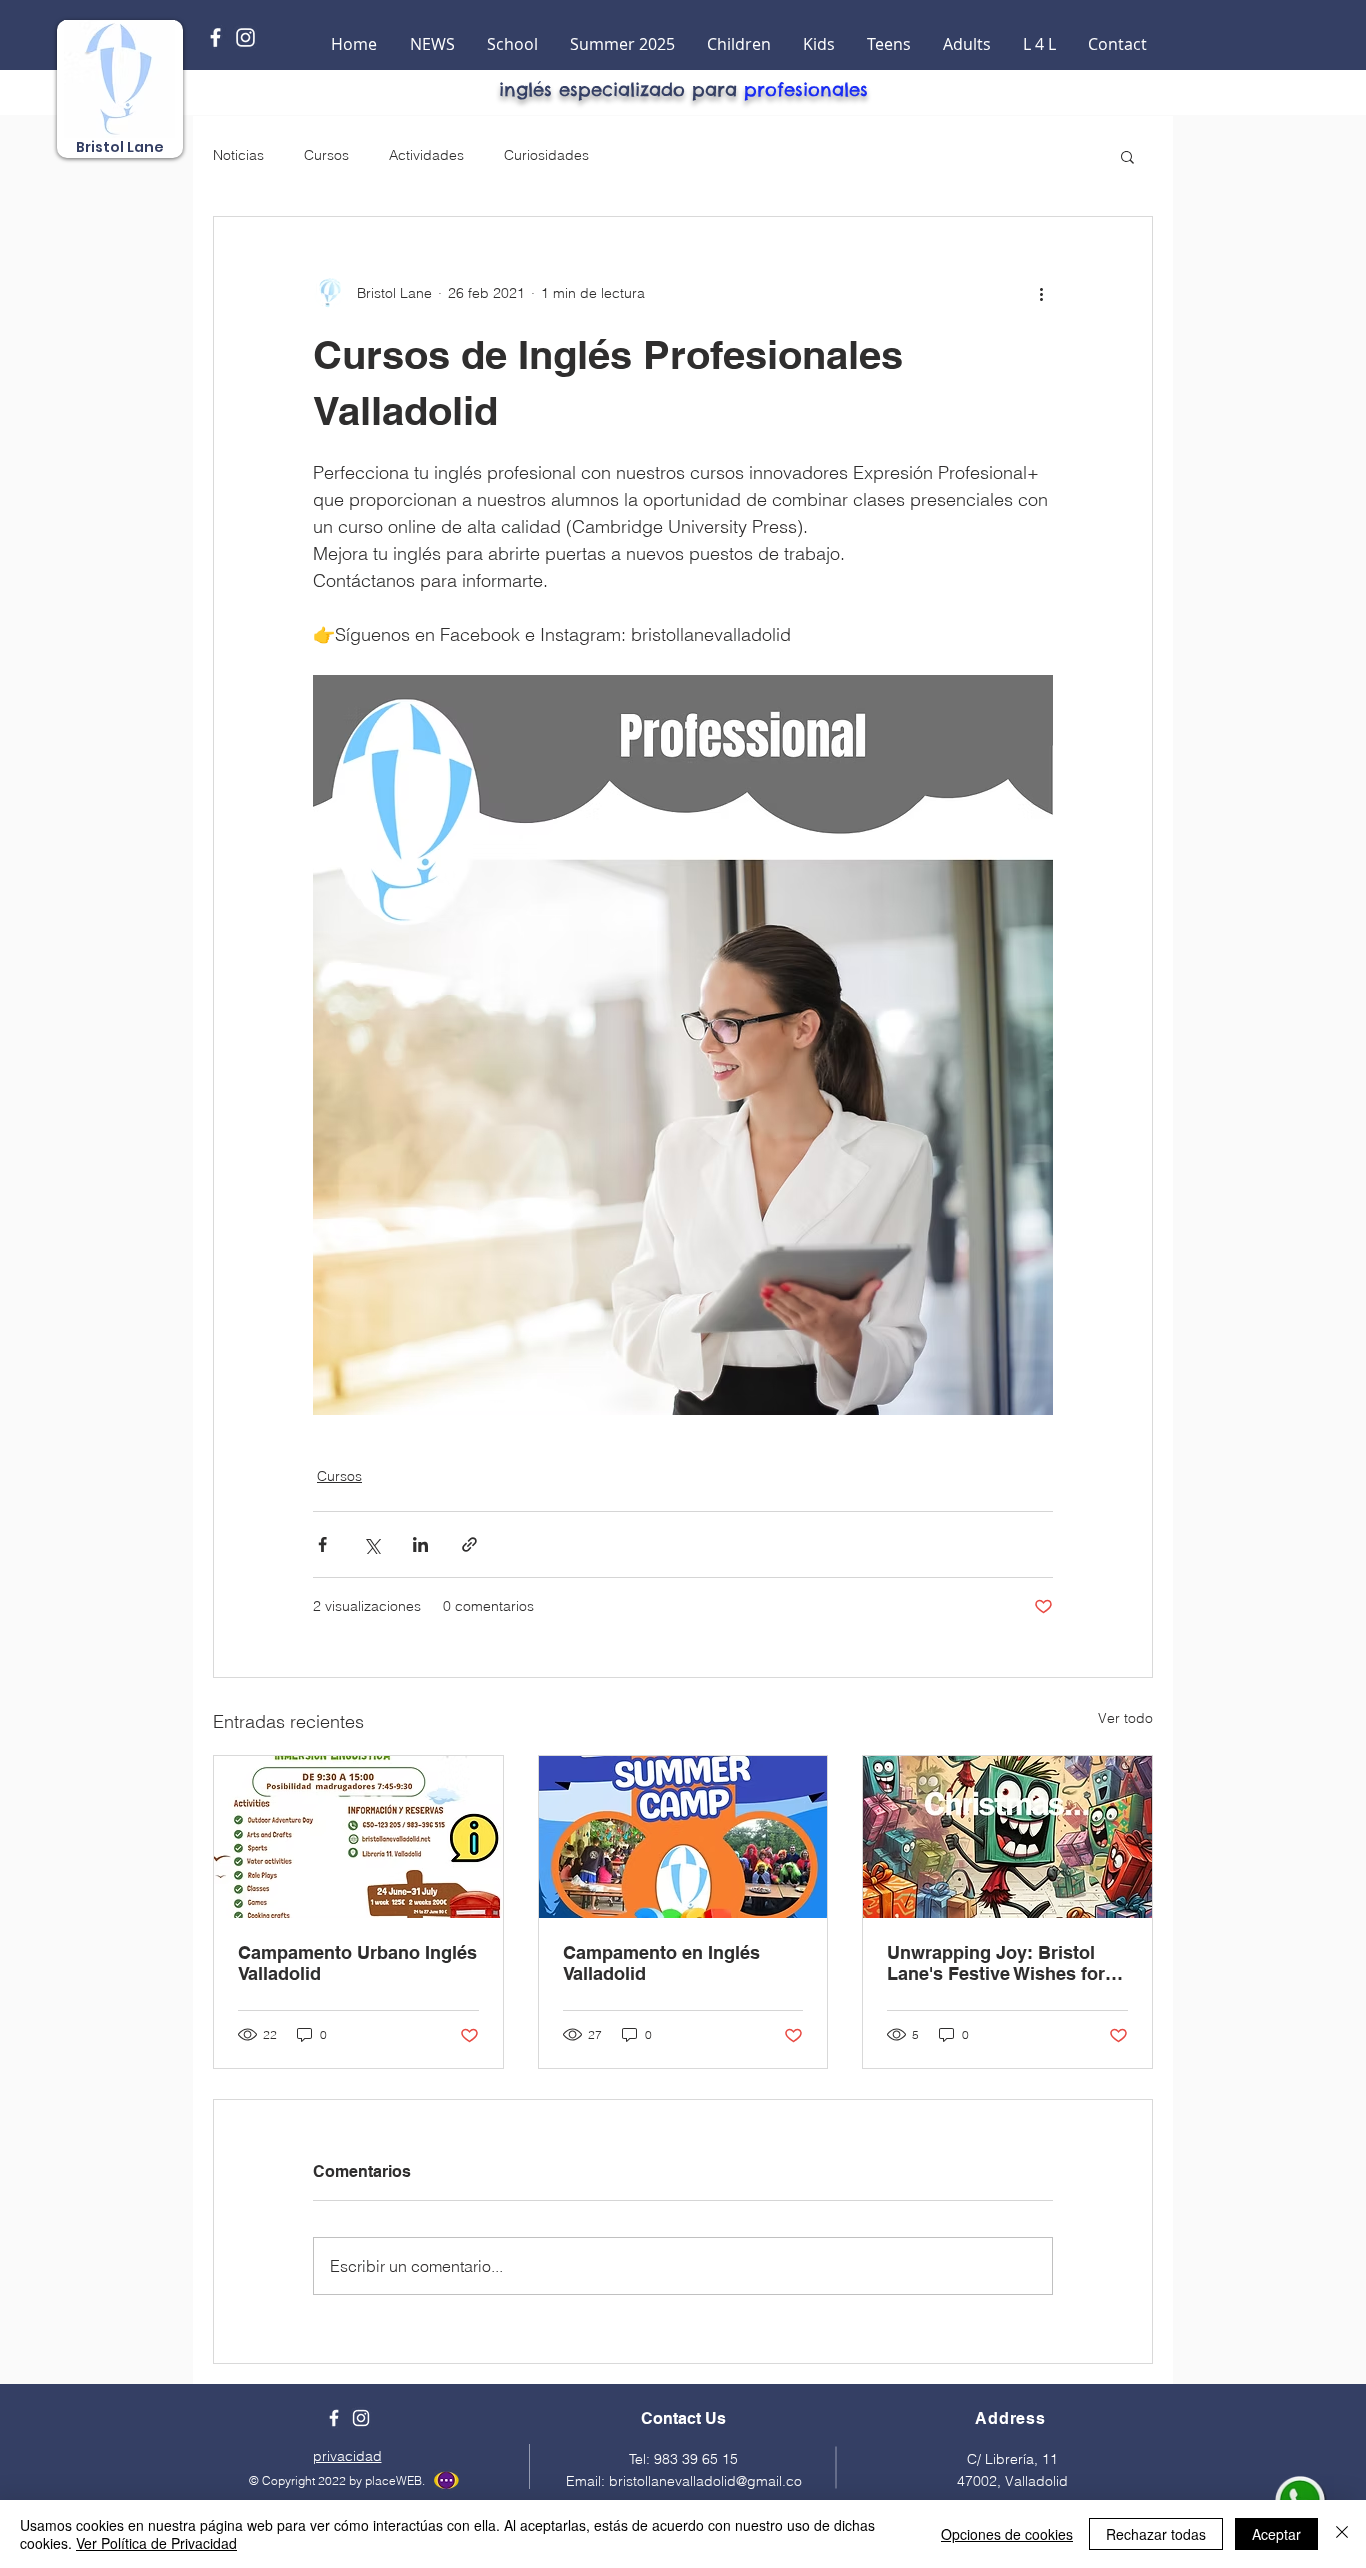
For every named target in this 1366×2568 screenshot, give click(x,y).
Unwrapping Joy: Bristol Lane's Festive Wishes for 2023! (996, 1963)
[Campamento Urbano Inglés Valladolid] (358, 1837)
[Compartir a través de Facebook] (322, 1544)
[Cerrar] (1342, 2534)
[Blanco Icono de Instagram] (245, 37)
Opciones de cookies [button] (1007, 2534)
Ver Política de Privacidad (156, 2543)
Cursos (326, 155)
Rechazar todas (1156, 2534)
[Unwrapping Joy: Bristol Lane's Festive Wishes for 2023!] (1007, 1837)
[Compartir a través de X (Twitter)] (371, 1544)
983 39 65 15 (696, 2459)
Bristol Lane (120, 147)
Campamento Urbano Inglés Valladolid (357, 1963)
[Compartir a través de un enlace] (469, 1544)
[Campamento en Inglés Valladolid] (683, 1837)
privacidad (347, 2456)
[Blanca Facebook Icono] (215, 37)
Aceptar (1276, 2534)
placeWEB (392, 2480)
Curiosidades (546, 155)
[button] (1127, 156)
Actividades (426, 155)
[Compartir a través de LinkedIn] (420, 1544)
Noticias (238, 155)
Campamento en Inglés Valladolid (661, 1963)
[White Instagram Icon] (361, 2418)
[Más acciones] (1041, 293)
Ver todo (1125, 1718)
